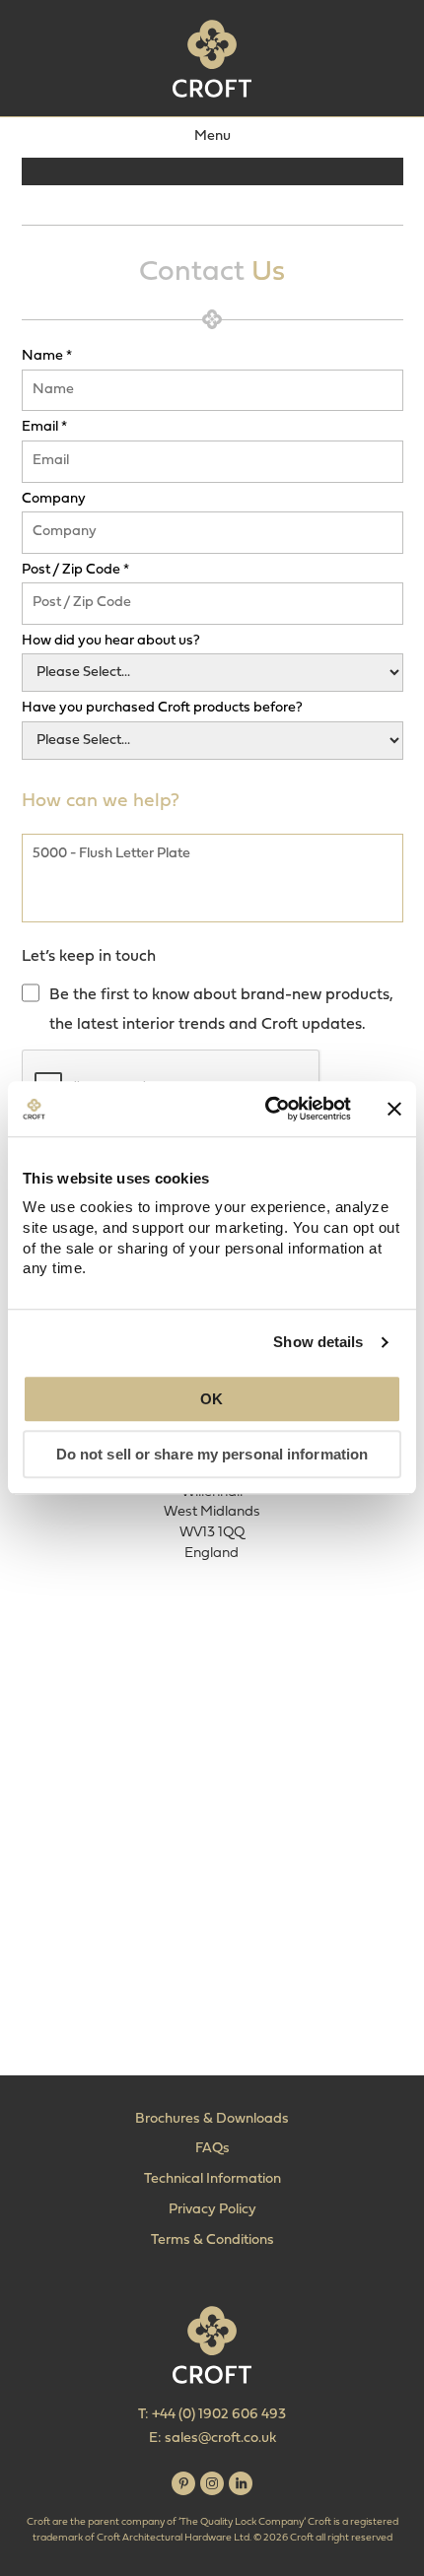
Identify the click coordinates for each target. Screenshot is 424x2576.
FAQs (212, 2149)
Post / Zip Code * (75, 571)
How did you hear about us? (111, 642)
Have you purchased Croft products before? (162, 709)
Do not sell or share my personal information (212, 1455)
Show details (318, 1342)
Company (54, 500)
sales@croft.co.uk (220, 2439)
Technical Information (212, 2179)
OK (212, 1399)
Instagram (212, 2483)
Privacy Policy (212, 2210)
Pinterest (183, 2483)
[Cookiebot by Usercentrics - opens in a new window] (267, 1109)
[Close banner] (394, 1109)
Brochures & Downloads (212, 2119)
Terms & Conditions (212, 2240)
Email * (44, 428)
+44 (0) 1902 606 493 (219, 2415)
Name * (47, 357)
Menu (212, 136)
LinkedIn (241, 2483)
